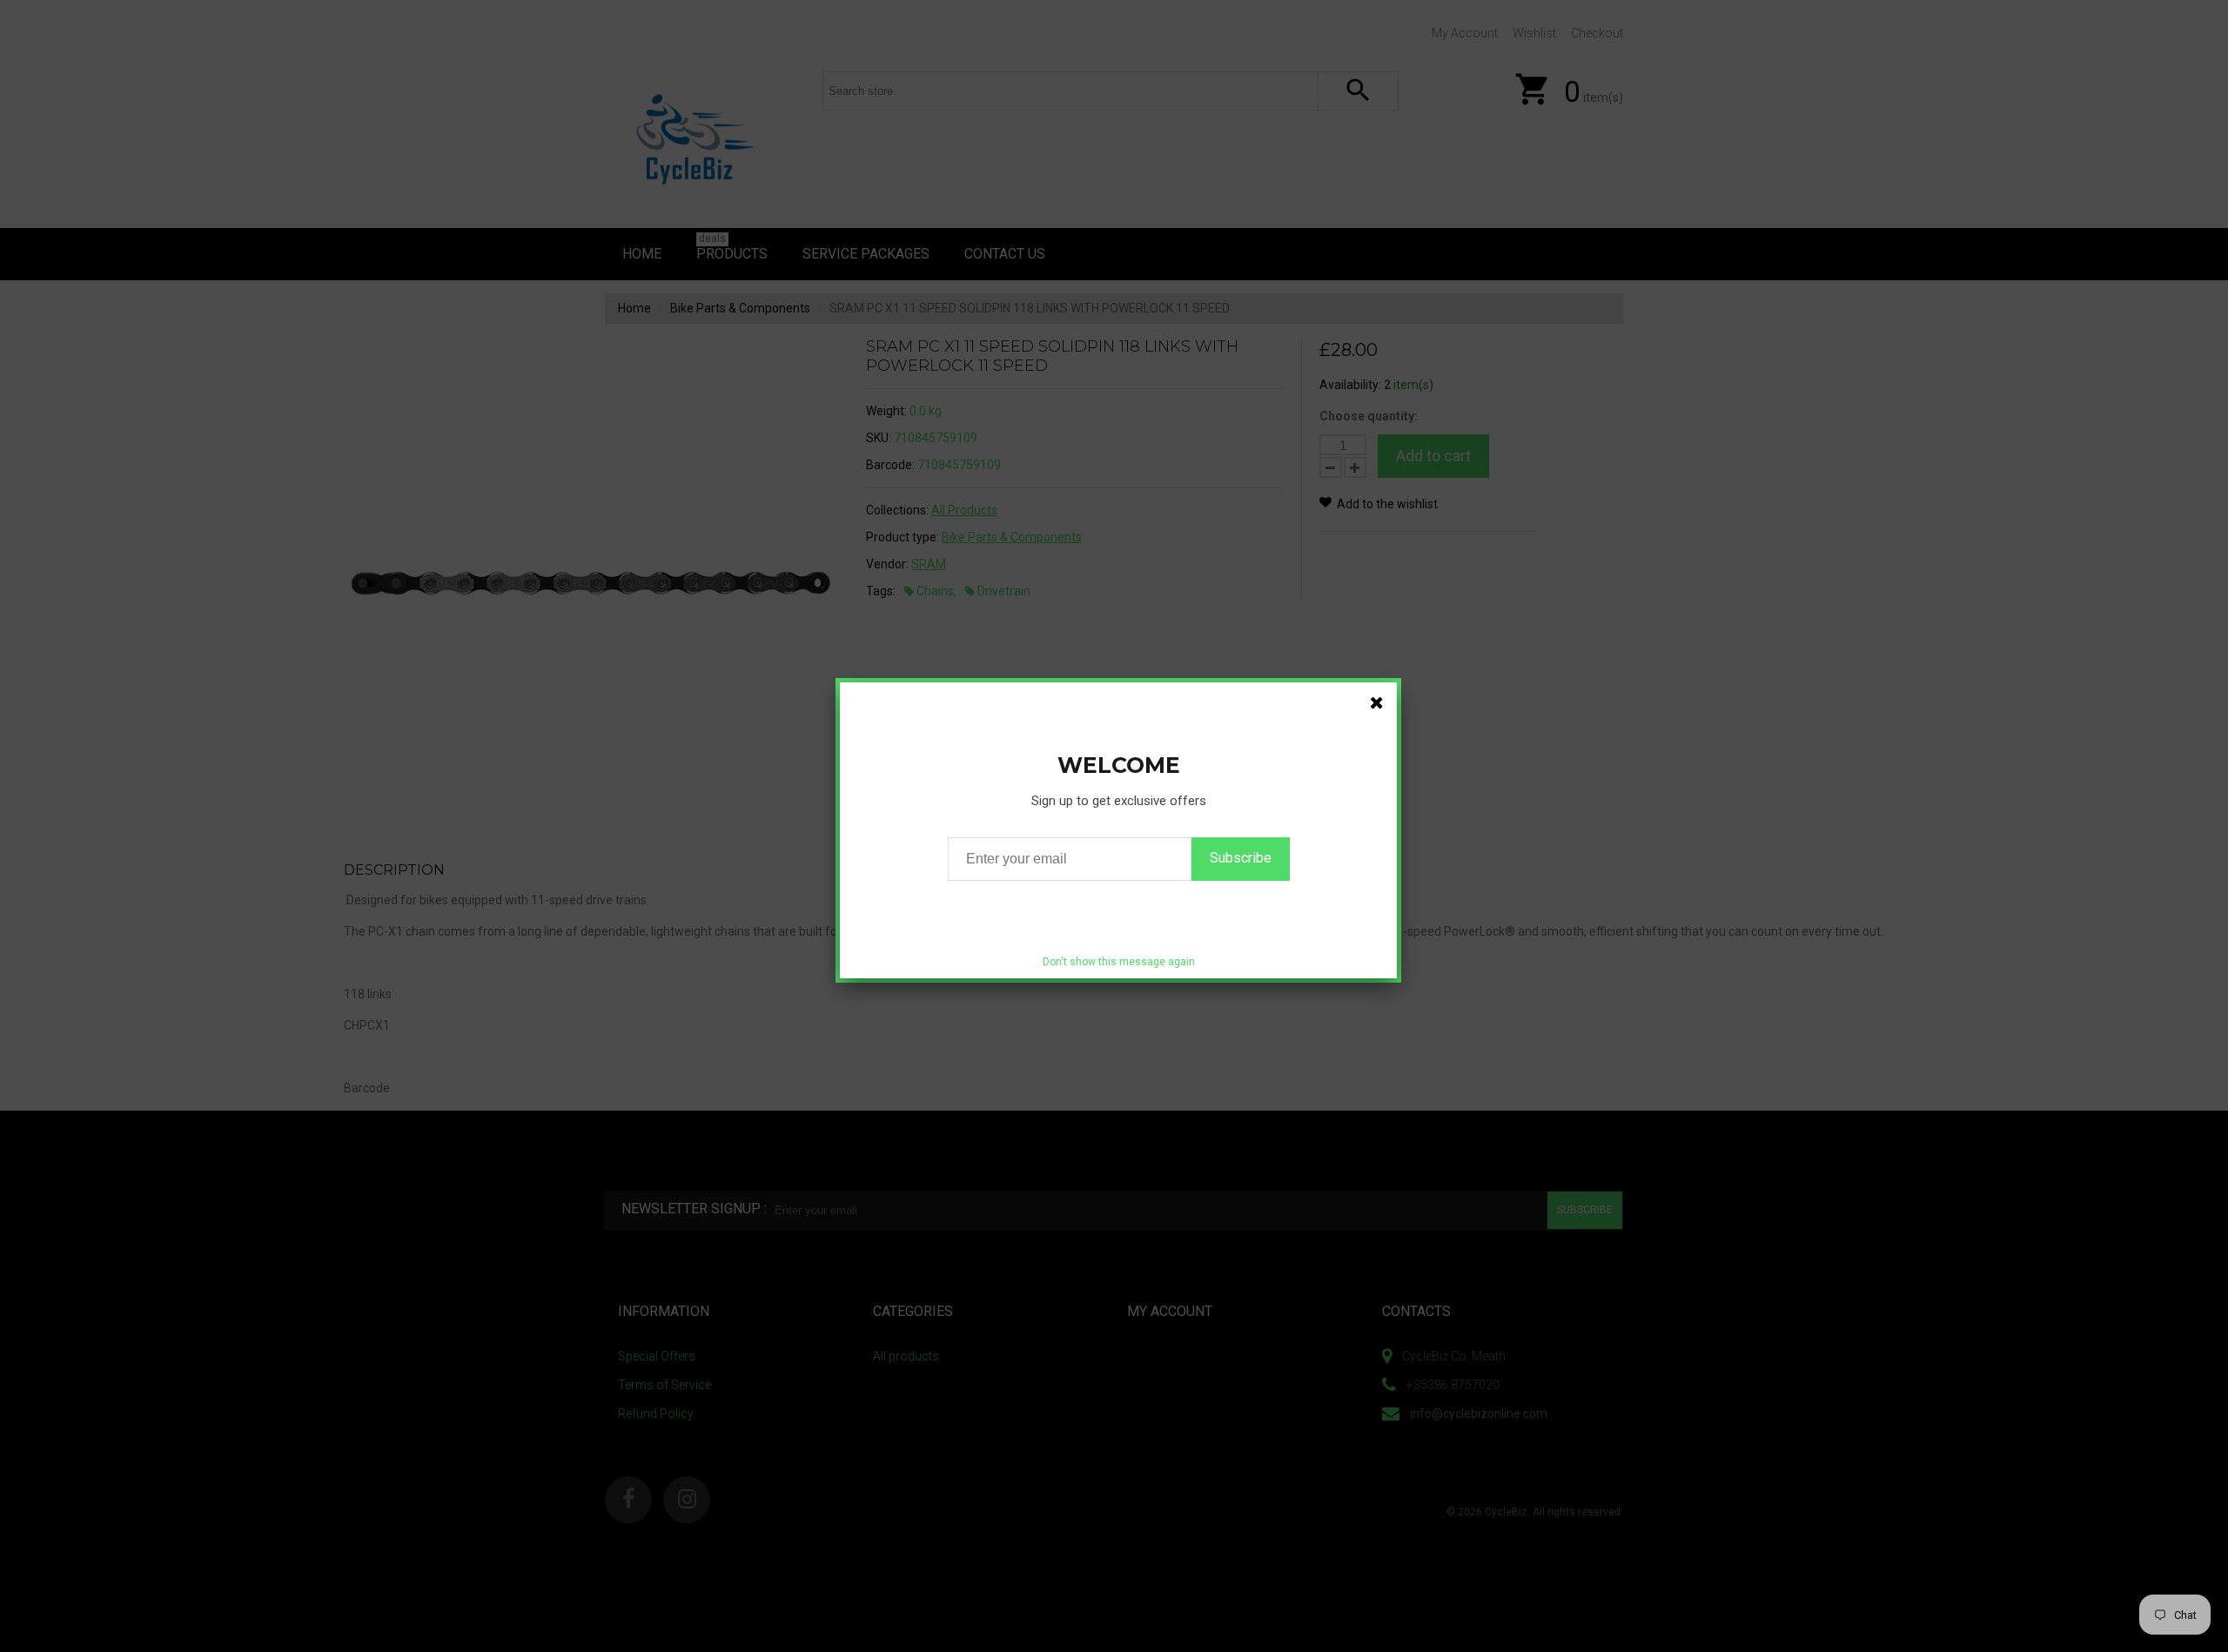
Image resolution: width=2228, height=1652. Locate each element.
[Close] (1377, 702)
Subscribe (1241, 858)
